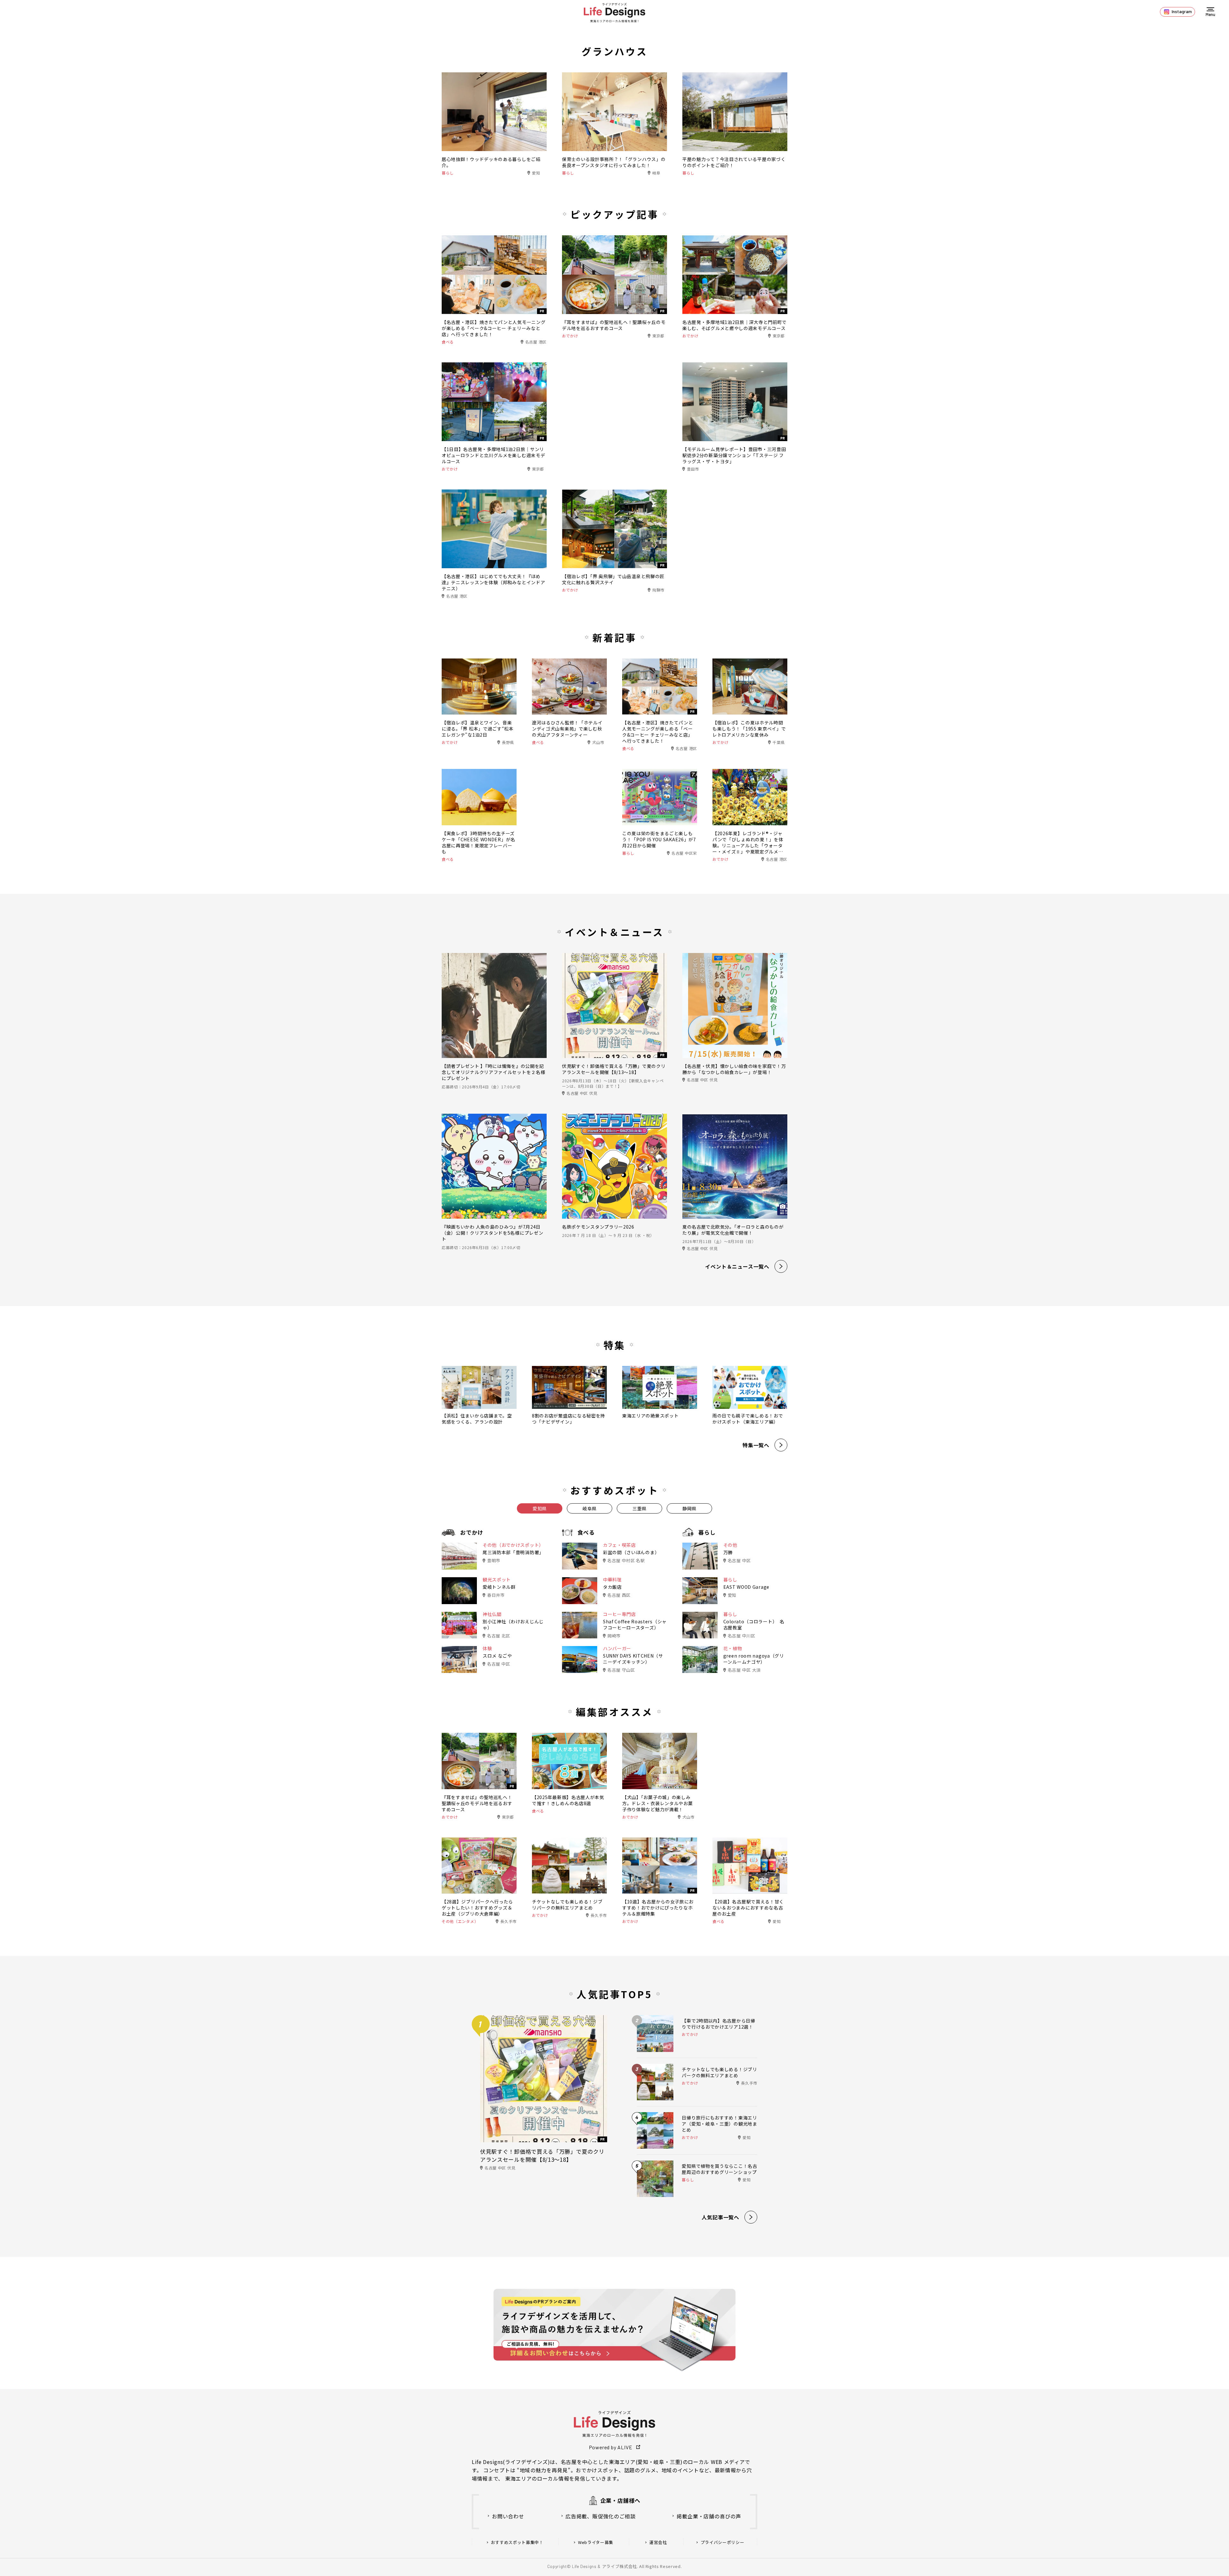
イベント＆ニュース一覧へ (737, 1266)
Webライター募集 (596, 2542)
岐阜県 (590, 1508)
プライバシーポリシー (723, 2542)
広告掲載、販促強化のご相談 (600, 2516)
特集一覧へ (756, 1445)
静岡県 (689, 1508)
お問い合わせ (508, 2516)
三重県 (639, 1508)
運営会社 (658, 2542)
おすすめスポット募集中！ (517, 2542)
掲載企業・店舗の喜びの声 (709, 2516)
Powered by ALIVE (611, 2447)
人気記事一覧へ (720, 2217)
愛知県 (540, 1508)
